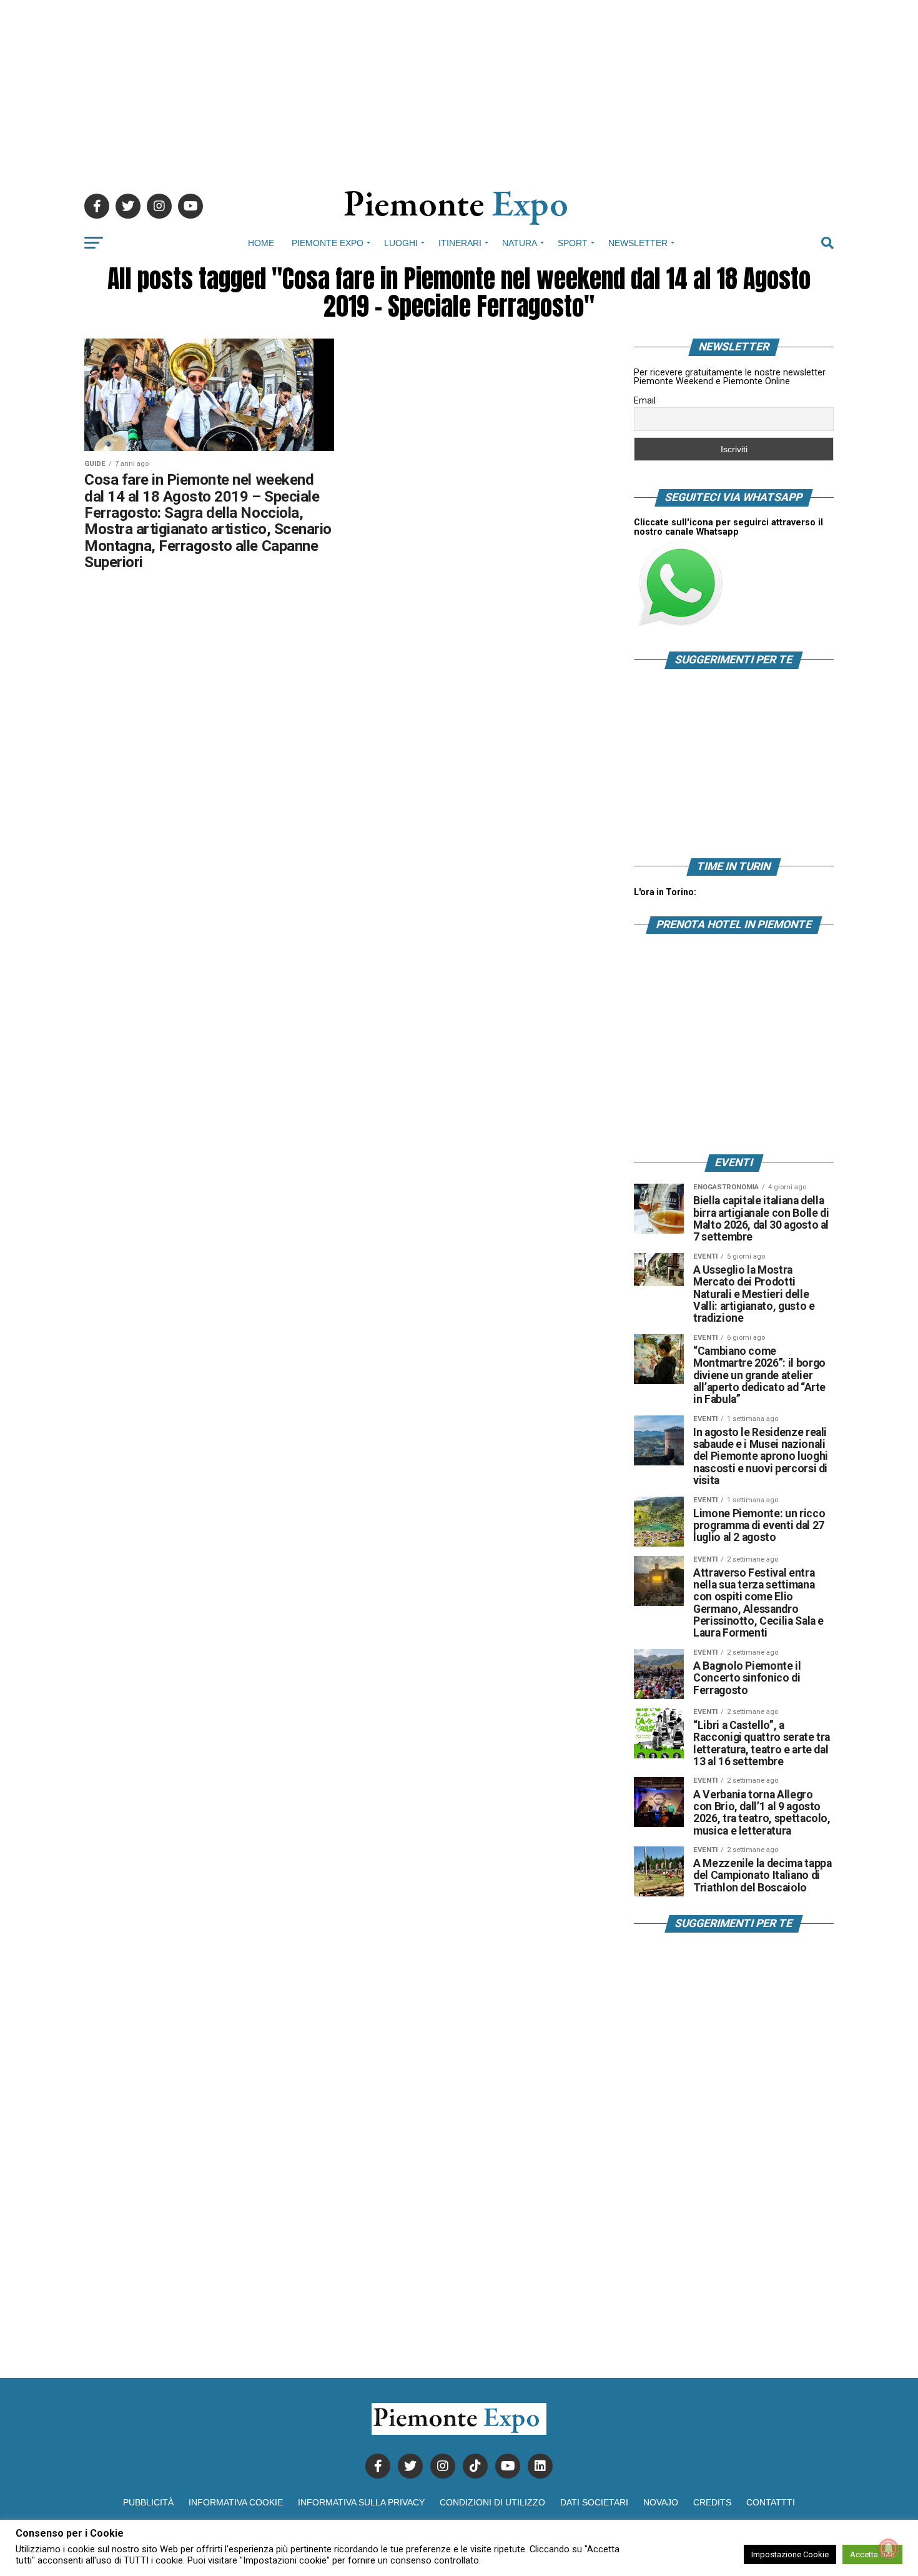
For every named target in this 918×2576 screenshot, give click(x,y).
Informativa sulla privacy (361, 2502)
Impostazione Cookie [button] (790, 2554)
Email (645, 400)
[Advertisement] (459, 87)
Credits (712, 2502)
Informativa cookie (236, 2502)
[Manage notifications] (889, 2549)
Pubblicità (148, 2502)
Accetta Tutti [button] (872, 2554)
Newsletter (638, 243)
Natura (520, 243)
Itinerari (460, 243)
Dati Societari (594, 2502)
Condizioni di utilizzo (492, 2502)
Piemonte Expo (328, 243)
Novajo (661, 2502)
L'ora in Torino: (665, 892)
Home (261, 243)
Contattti (771, 2502)
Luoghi (401, 243)
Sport (573, 243)
